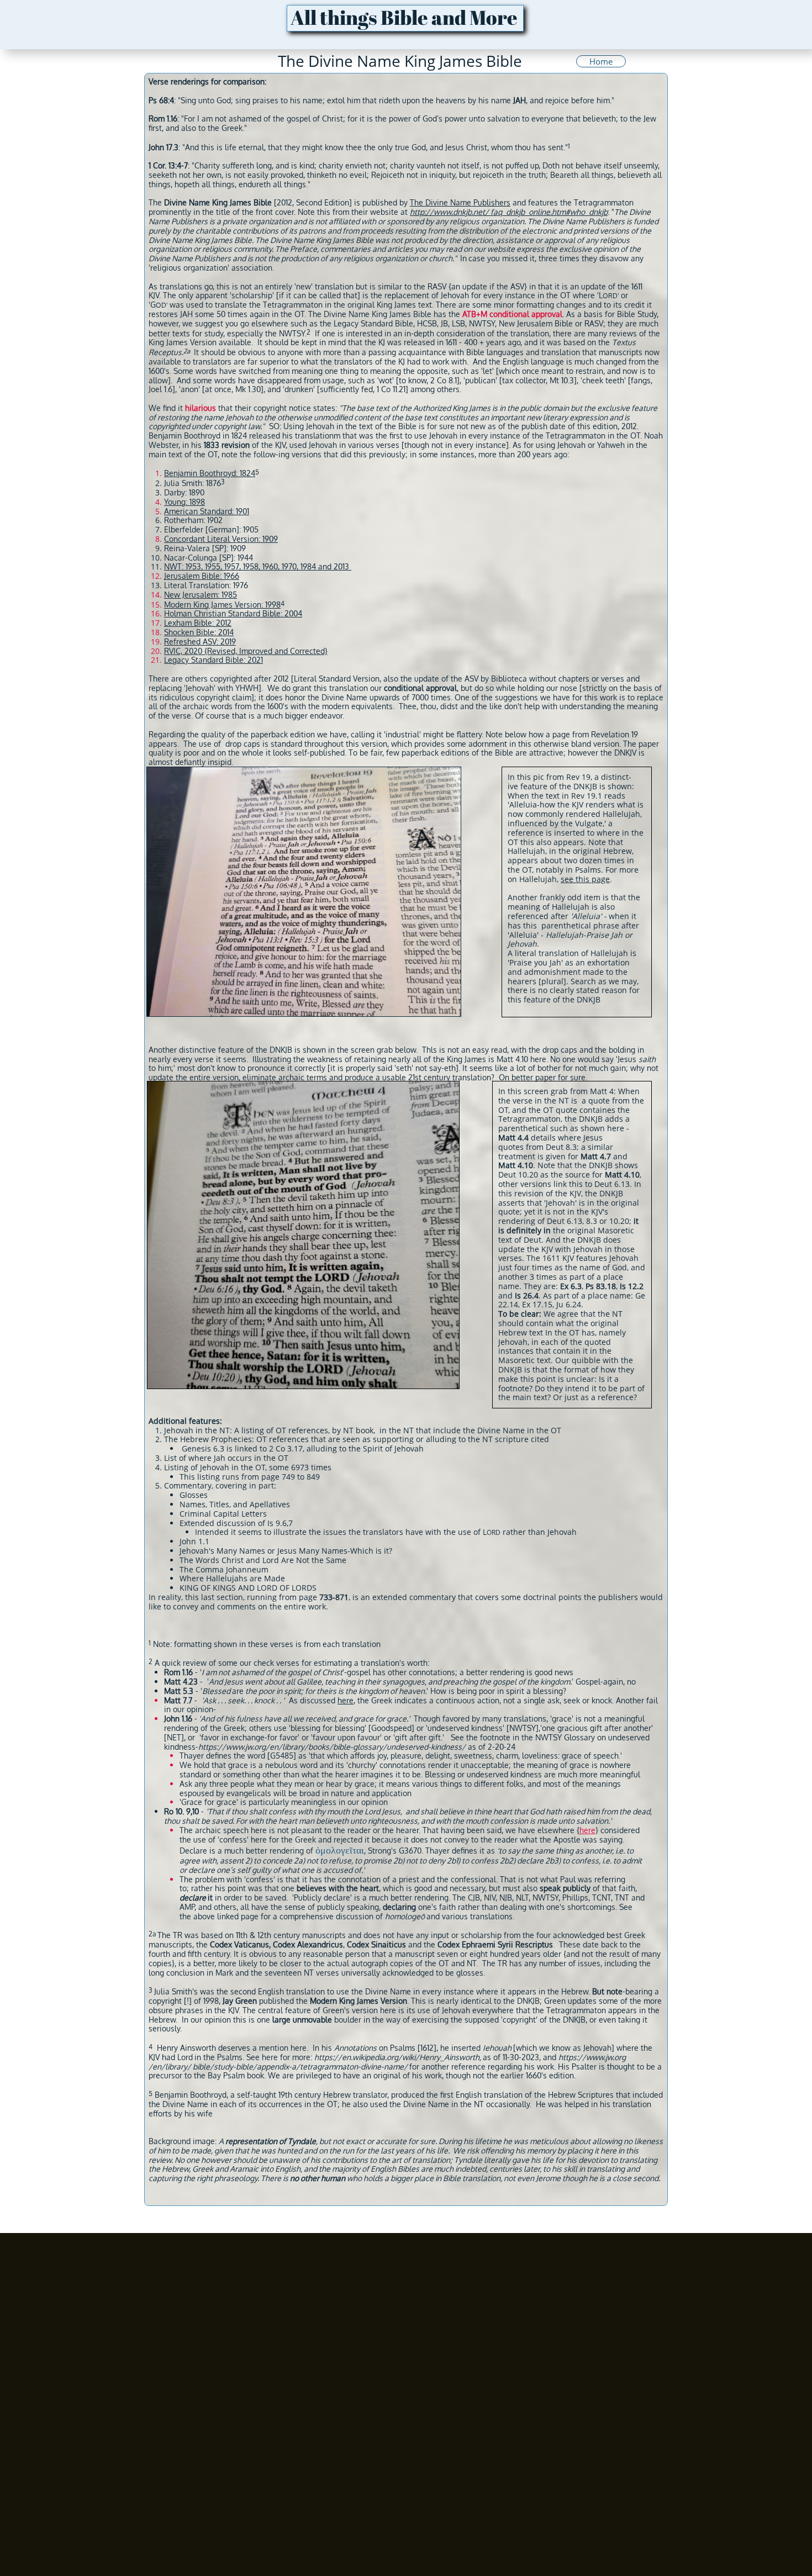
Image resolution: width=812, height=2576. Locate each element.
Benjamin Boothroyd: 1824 (210, 473)
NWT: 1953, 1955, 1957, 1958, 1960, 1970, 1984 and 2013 (257, 566)
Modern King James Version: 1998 (222, 605)
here (346, 1700)
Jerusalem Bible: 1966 (202, 576)
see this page (585, 879)
